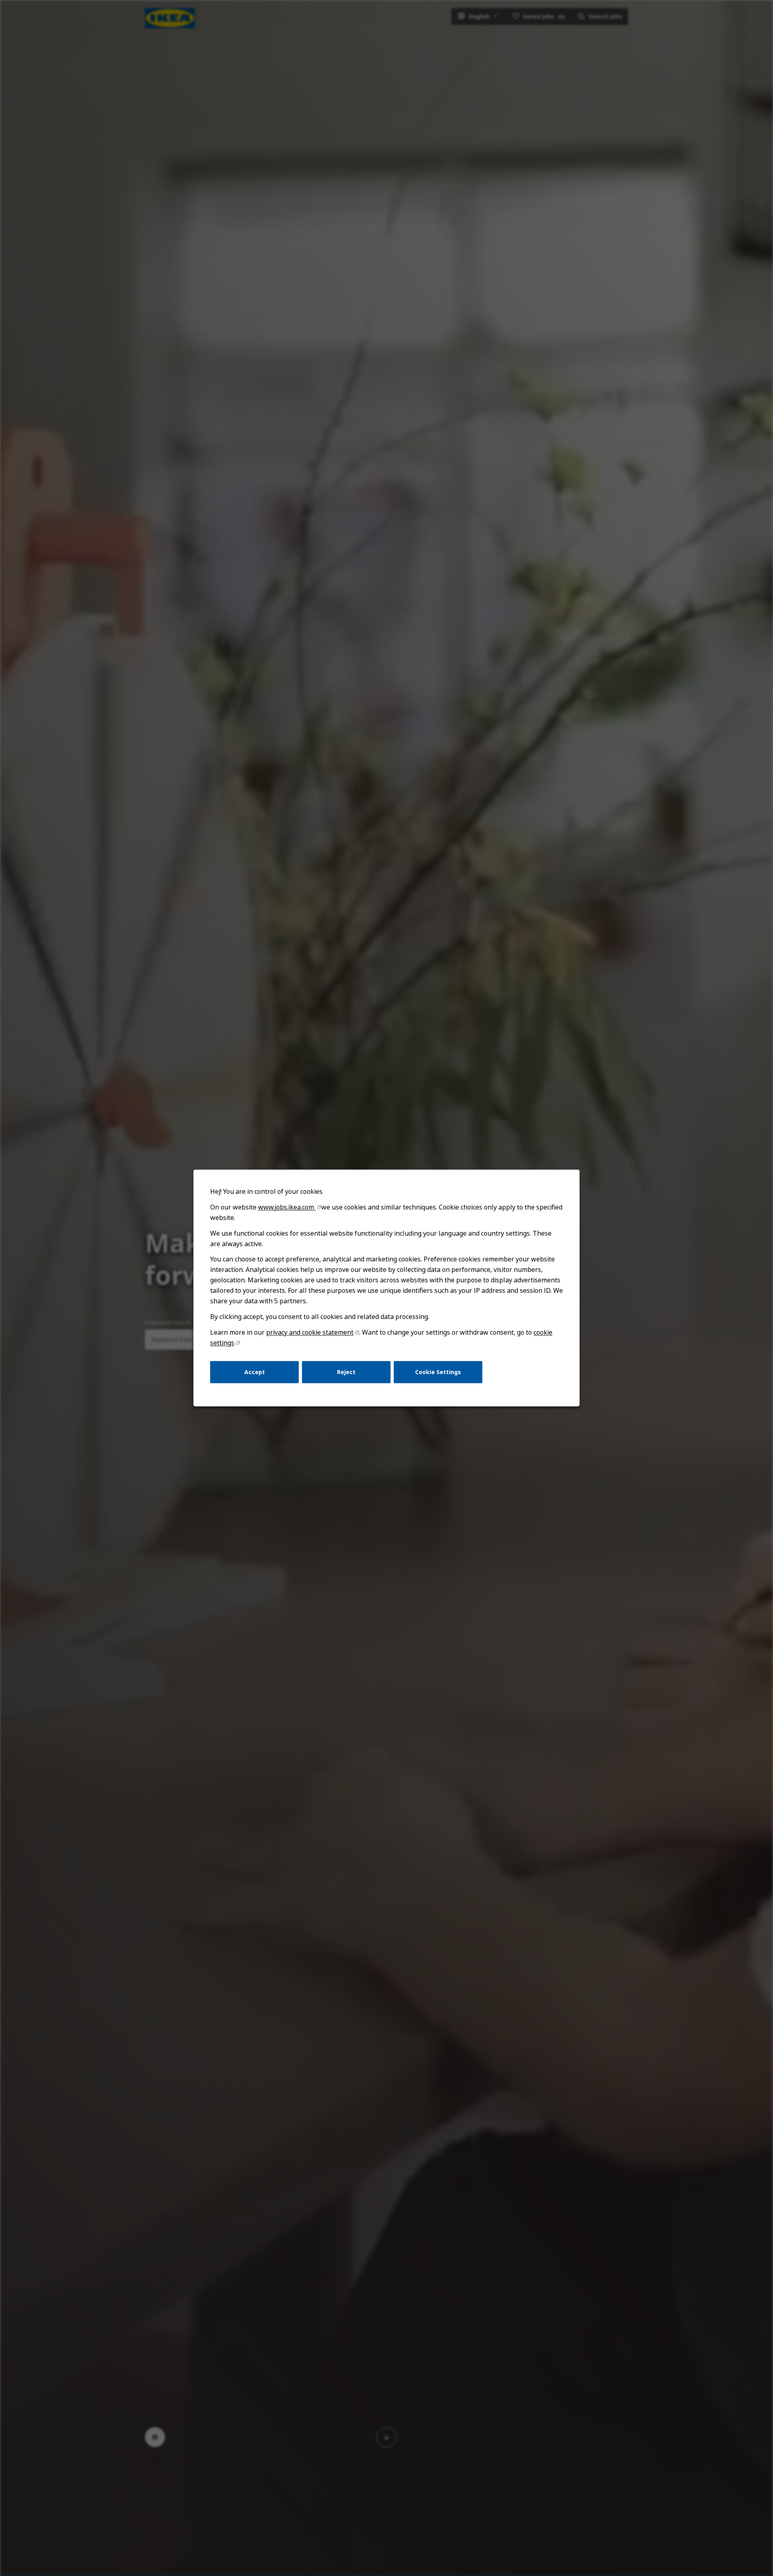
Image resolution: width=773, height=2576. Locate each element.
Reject (346, 1372)
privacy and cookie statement (310, 1332)
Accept (255, 1372)
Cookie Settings (438, 1372)
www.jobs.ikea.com (287, 1207)
